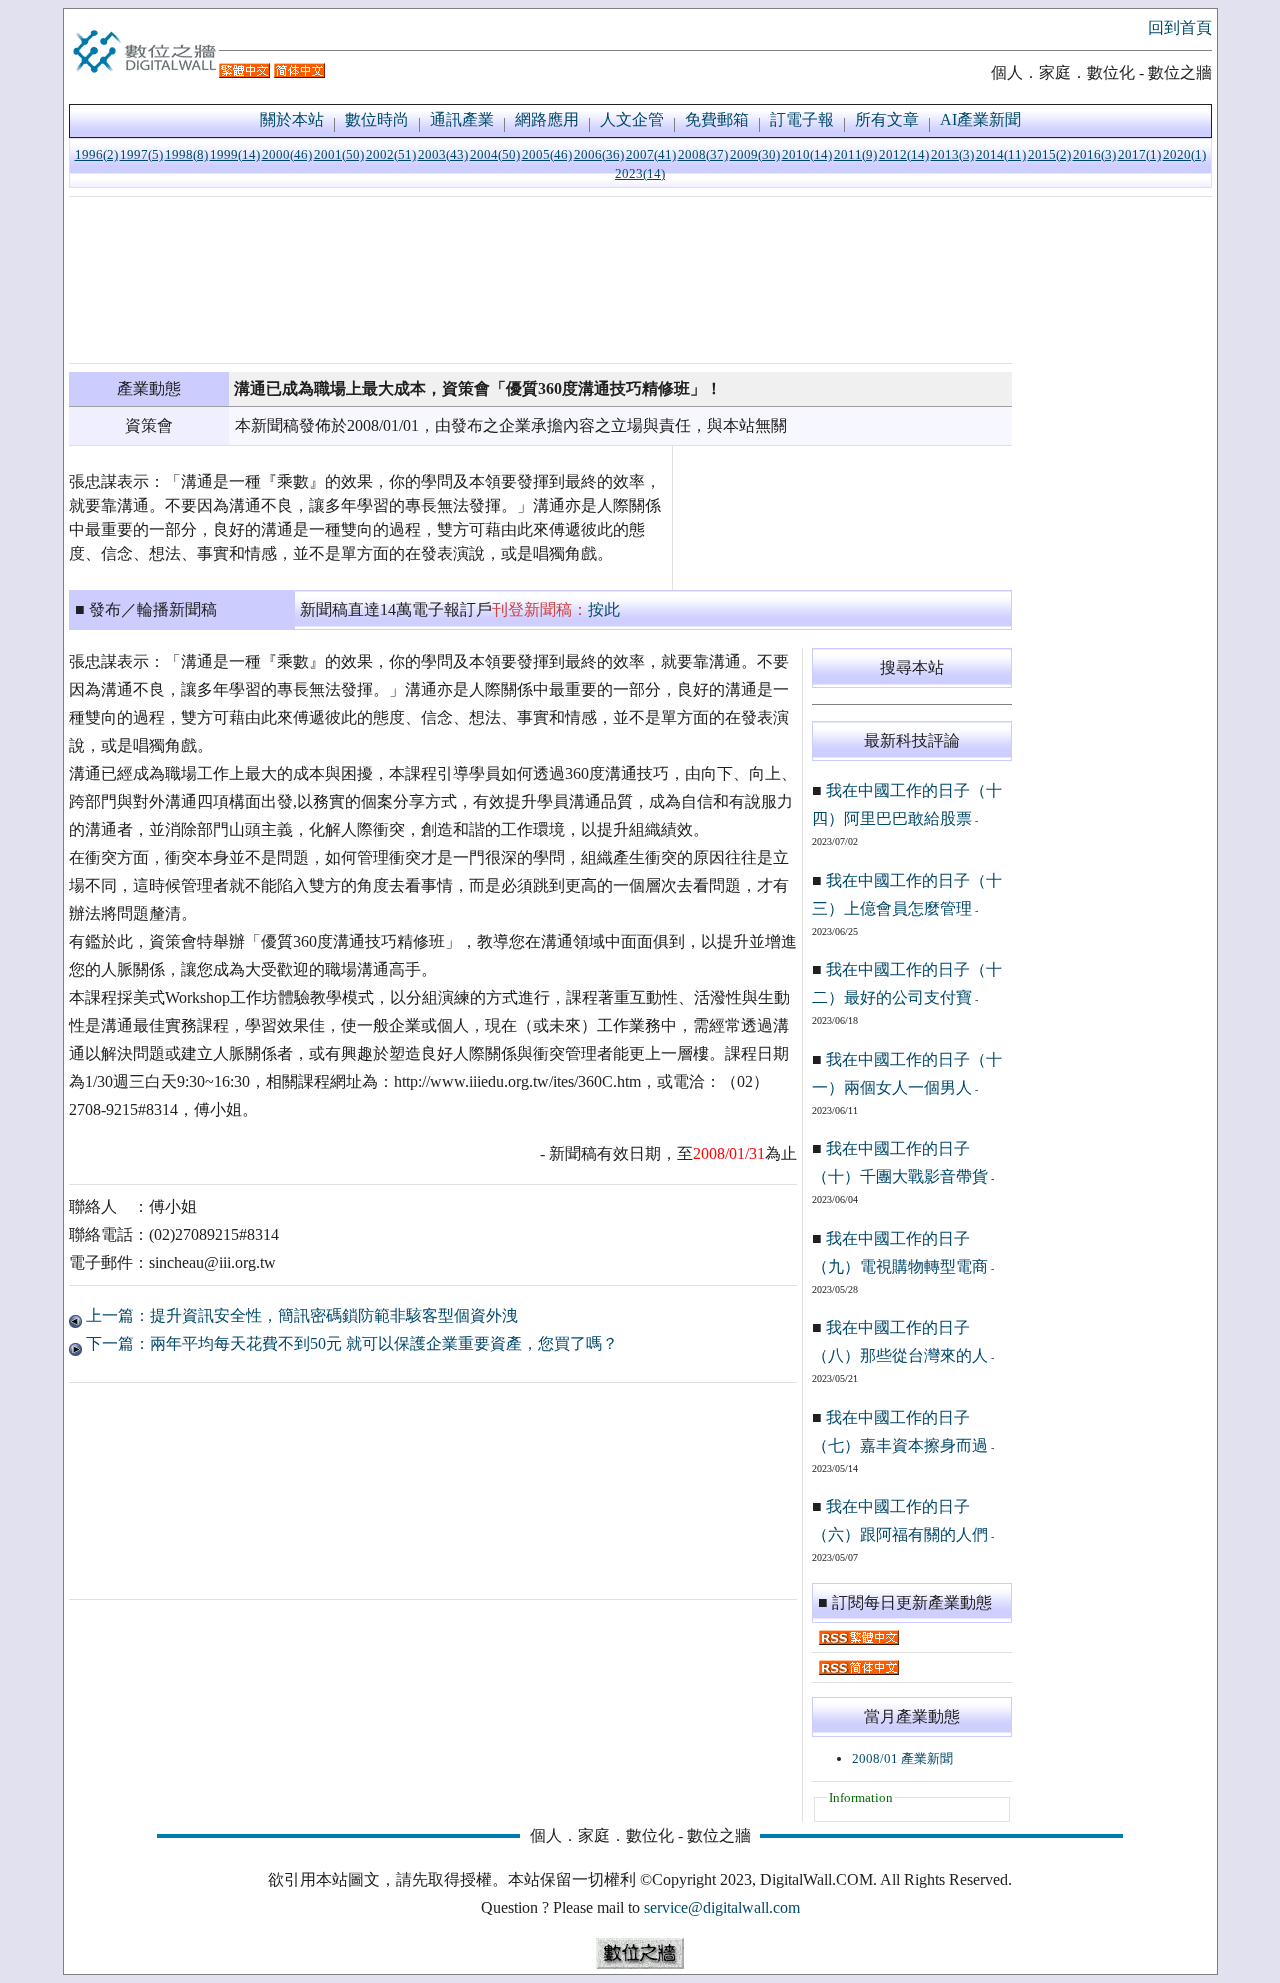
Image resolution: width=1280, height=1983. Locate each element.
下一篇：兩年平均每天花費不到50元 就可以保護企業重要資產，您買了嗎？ (350, 1343)
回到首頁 (1180, 27)
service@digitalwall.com (722, 1907)
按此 (604, 609)
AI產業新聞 (980, 119)
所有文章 (887, 119)
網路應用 (547, 119)
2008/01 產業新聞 (902, 1758)
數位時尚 (377, 119)
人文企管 (632, 119)
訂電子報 (802, 119)
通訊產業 (462, 119)
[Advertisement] (540, 280)
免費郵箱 (717, 119)
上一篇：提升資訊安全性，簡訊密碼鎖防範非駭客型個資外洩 (300, 1315)
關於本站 (292, 119)
